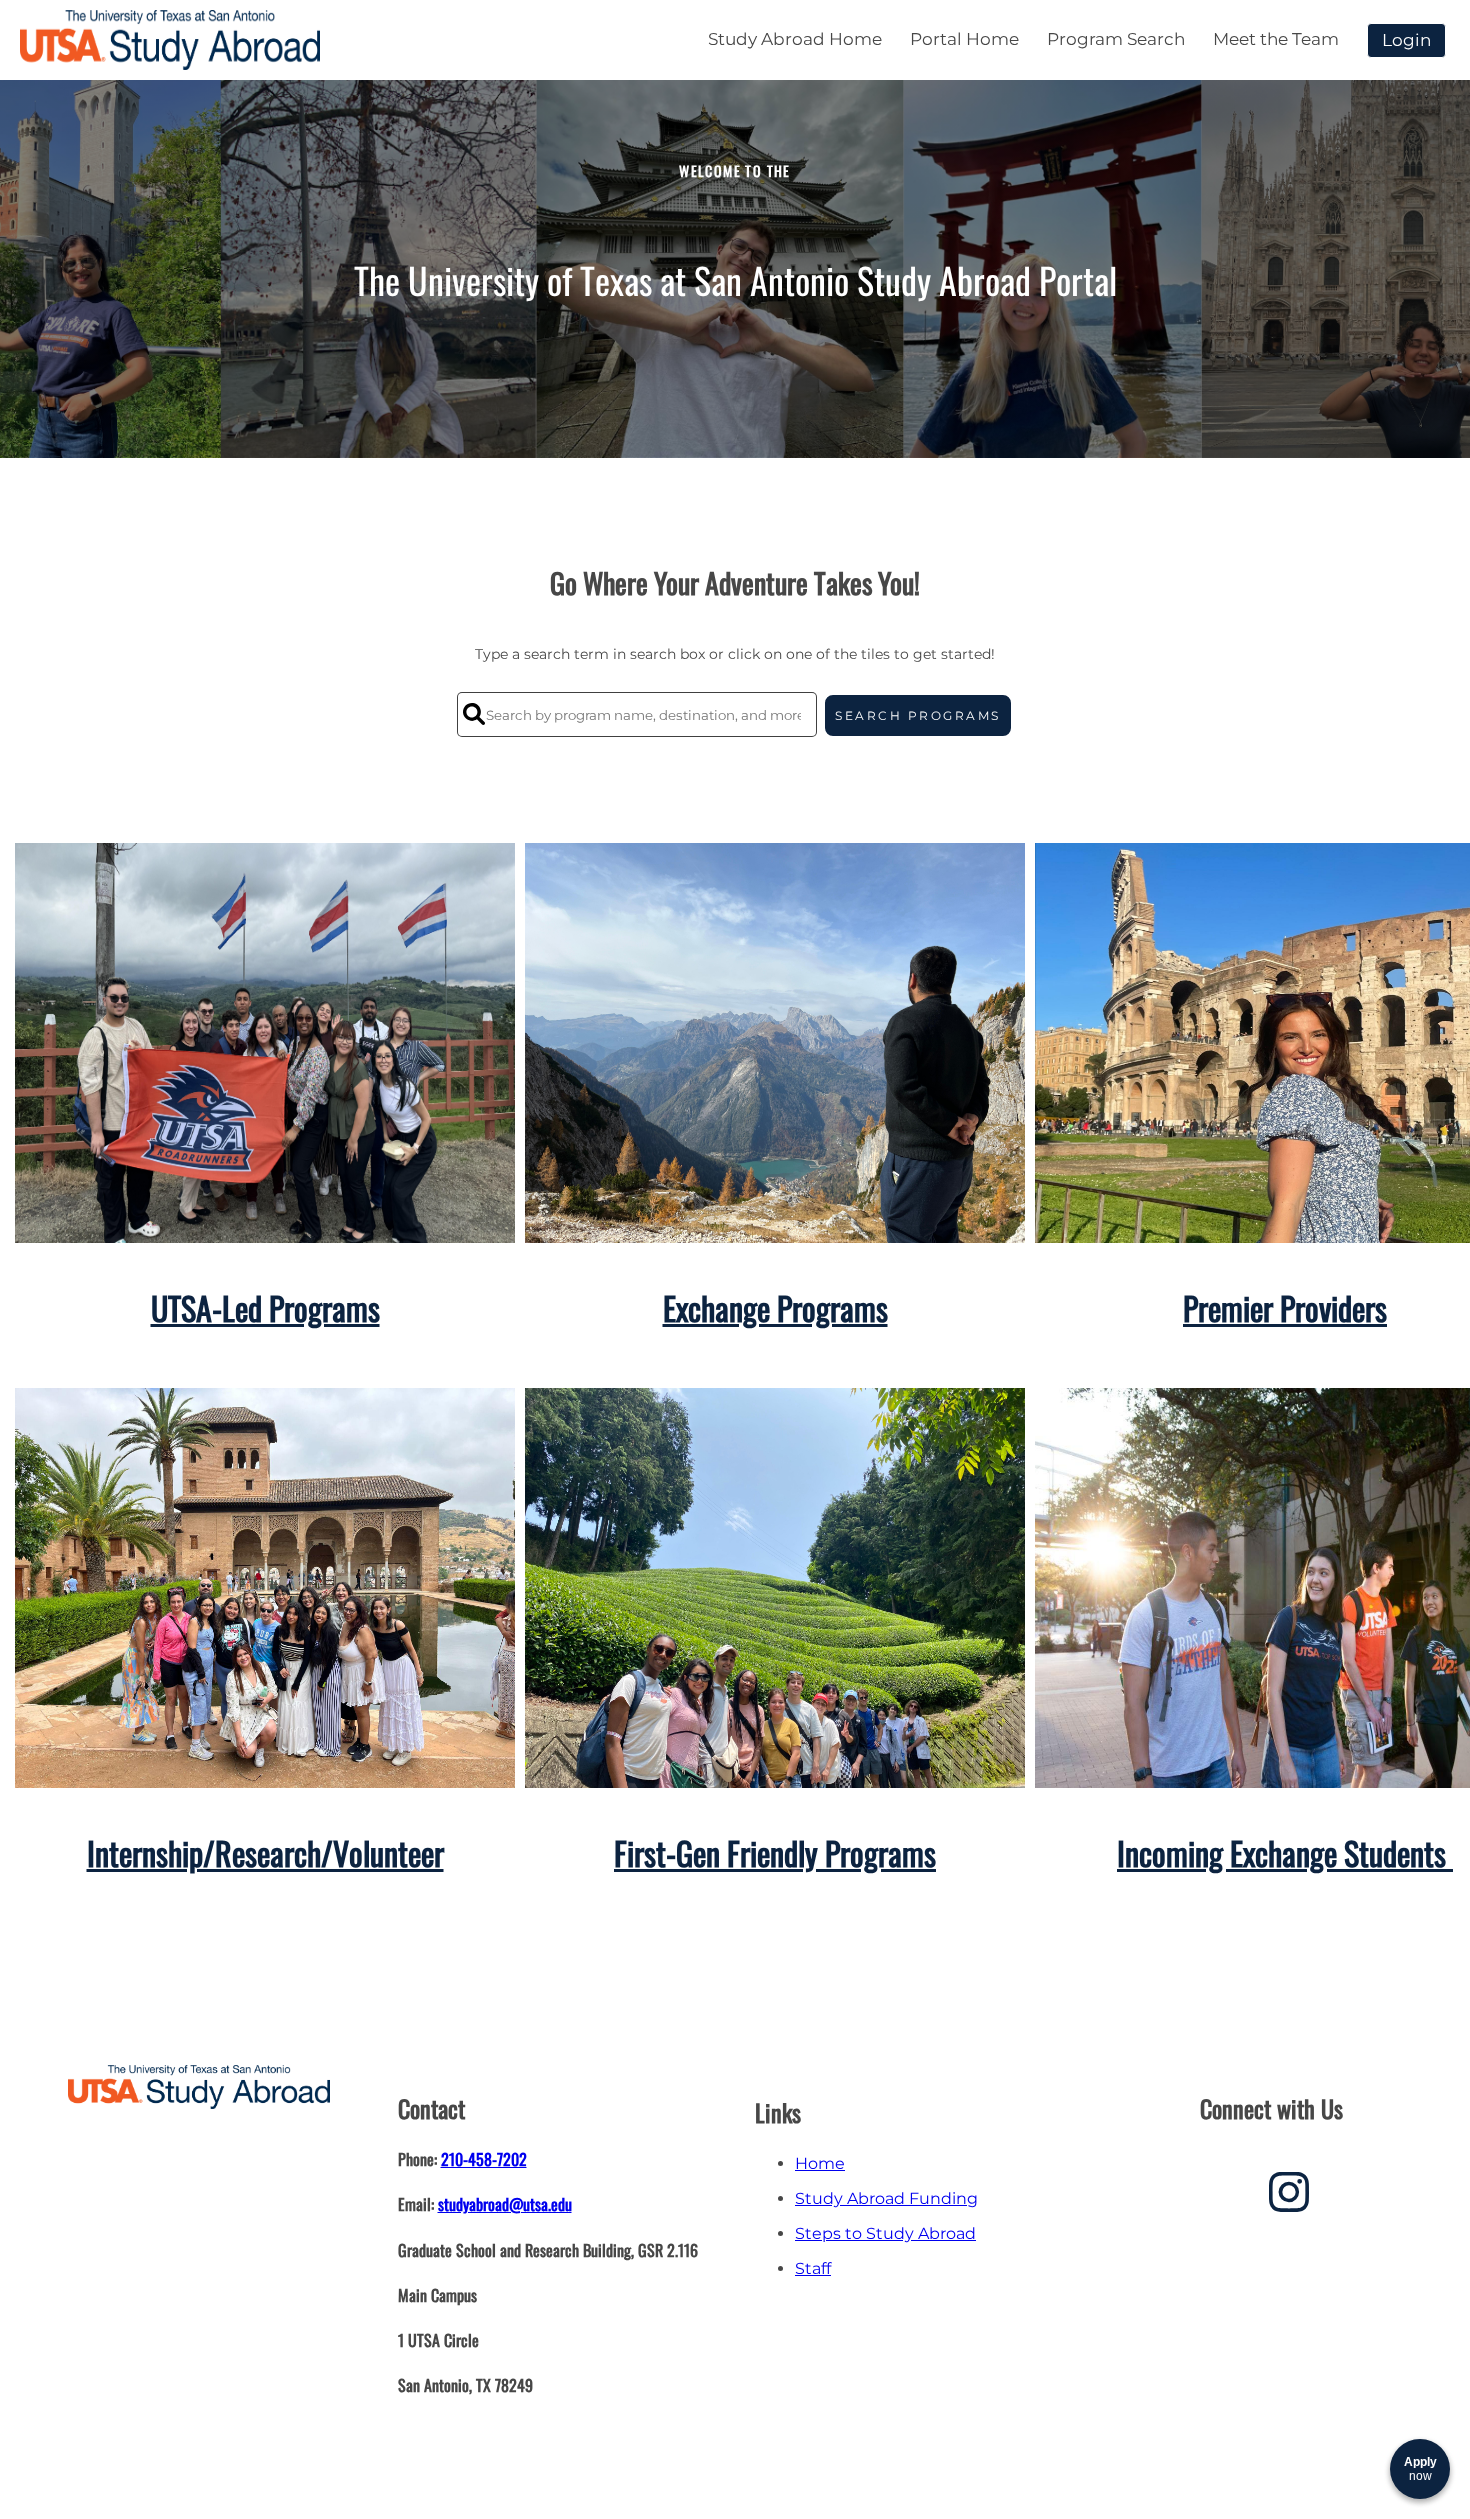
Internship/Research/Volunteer (265, 1852)
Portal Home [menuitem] (964, 39)
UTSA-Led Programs (265, 1307)
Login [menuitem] (1406, 40)
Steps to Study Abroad (885, 2233)
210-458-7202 (484, 2159)
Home (820, 2163)
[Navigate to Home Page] (170, 40)
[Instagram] (1289, 2199)
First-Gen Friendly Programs (775, 1852)
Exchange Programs (775, 1307)
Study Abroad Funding (886, 2198)
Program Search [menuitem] (1116, 39)
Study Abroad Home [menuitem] (795, 39)
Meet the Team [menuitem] (1276, 39)
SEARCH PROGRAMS (918, 715)
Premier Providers (1285, 1307)
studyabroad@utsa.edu (505, 2204)
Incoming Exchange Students (1285, 1852)
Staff (813, 2268)
